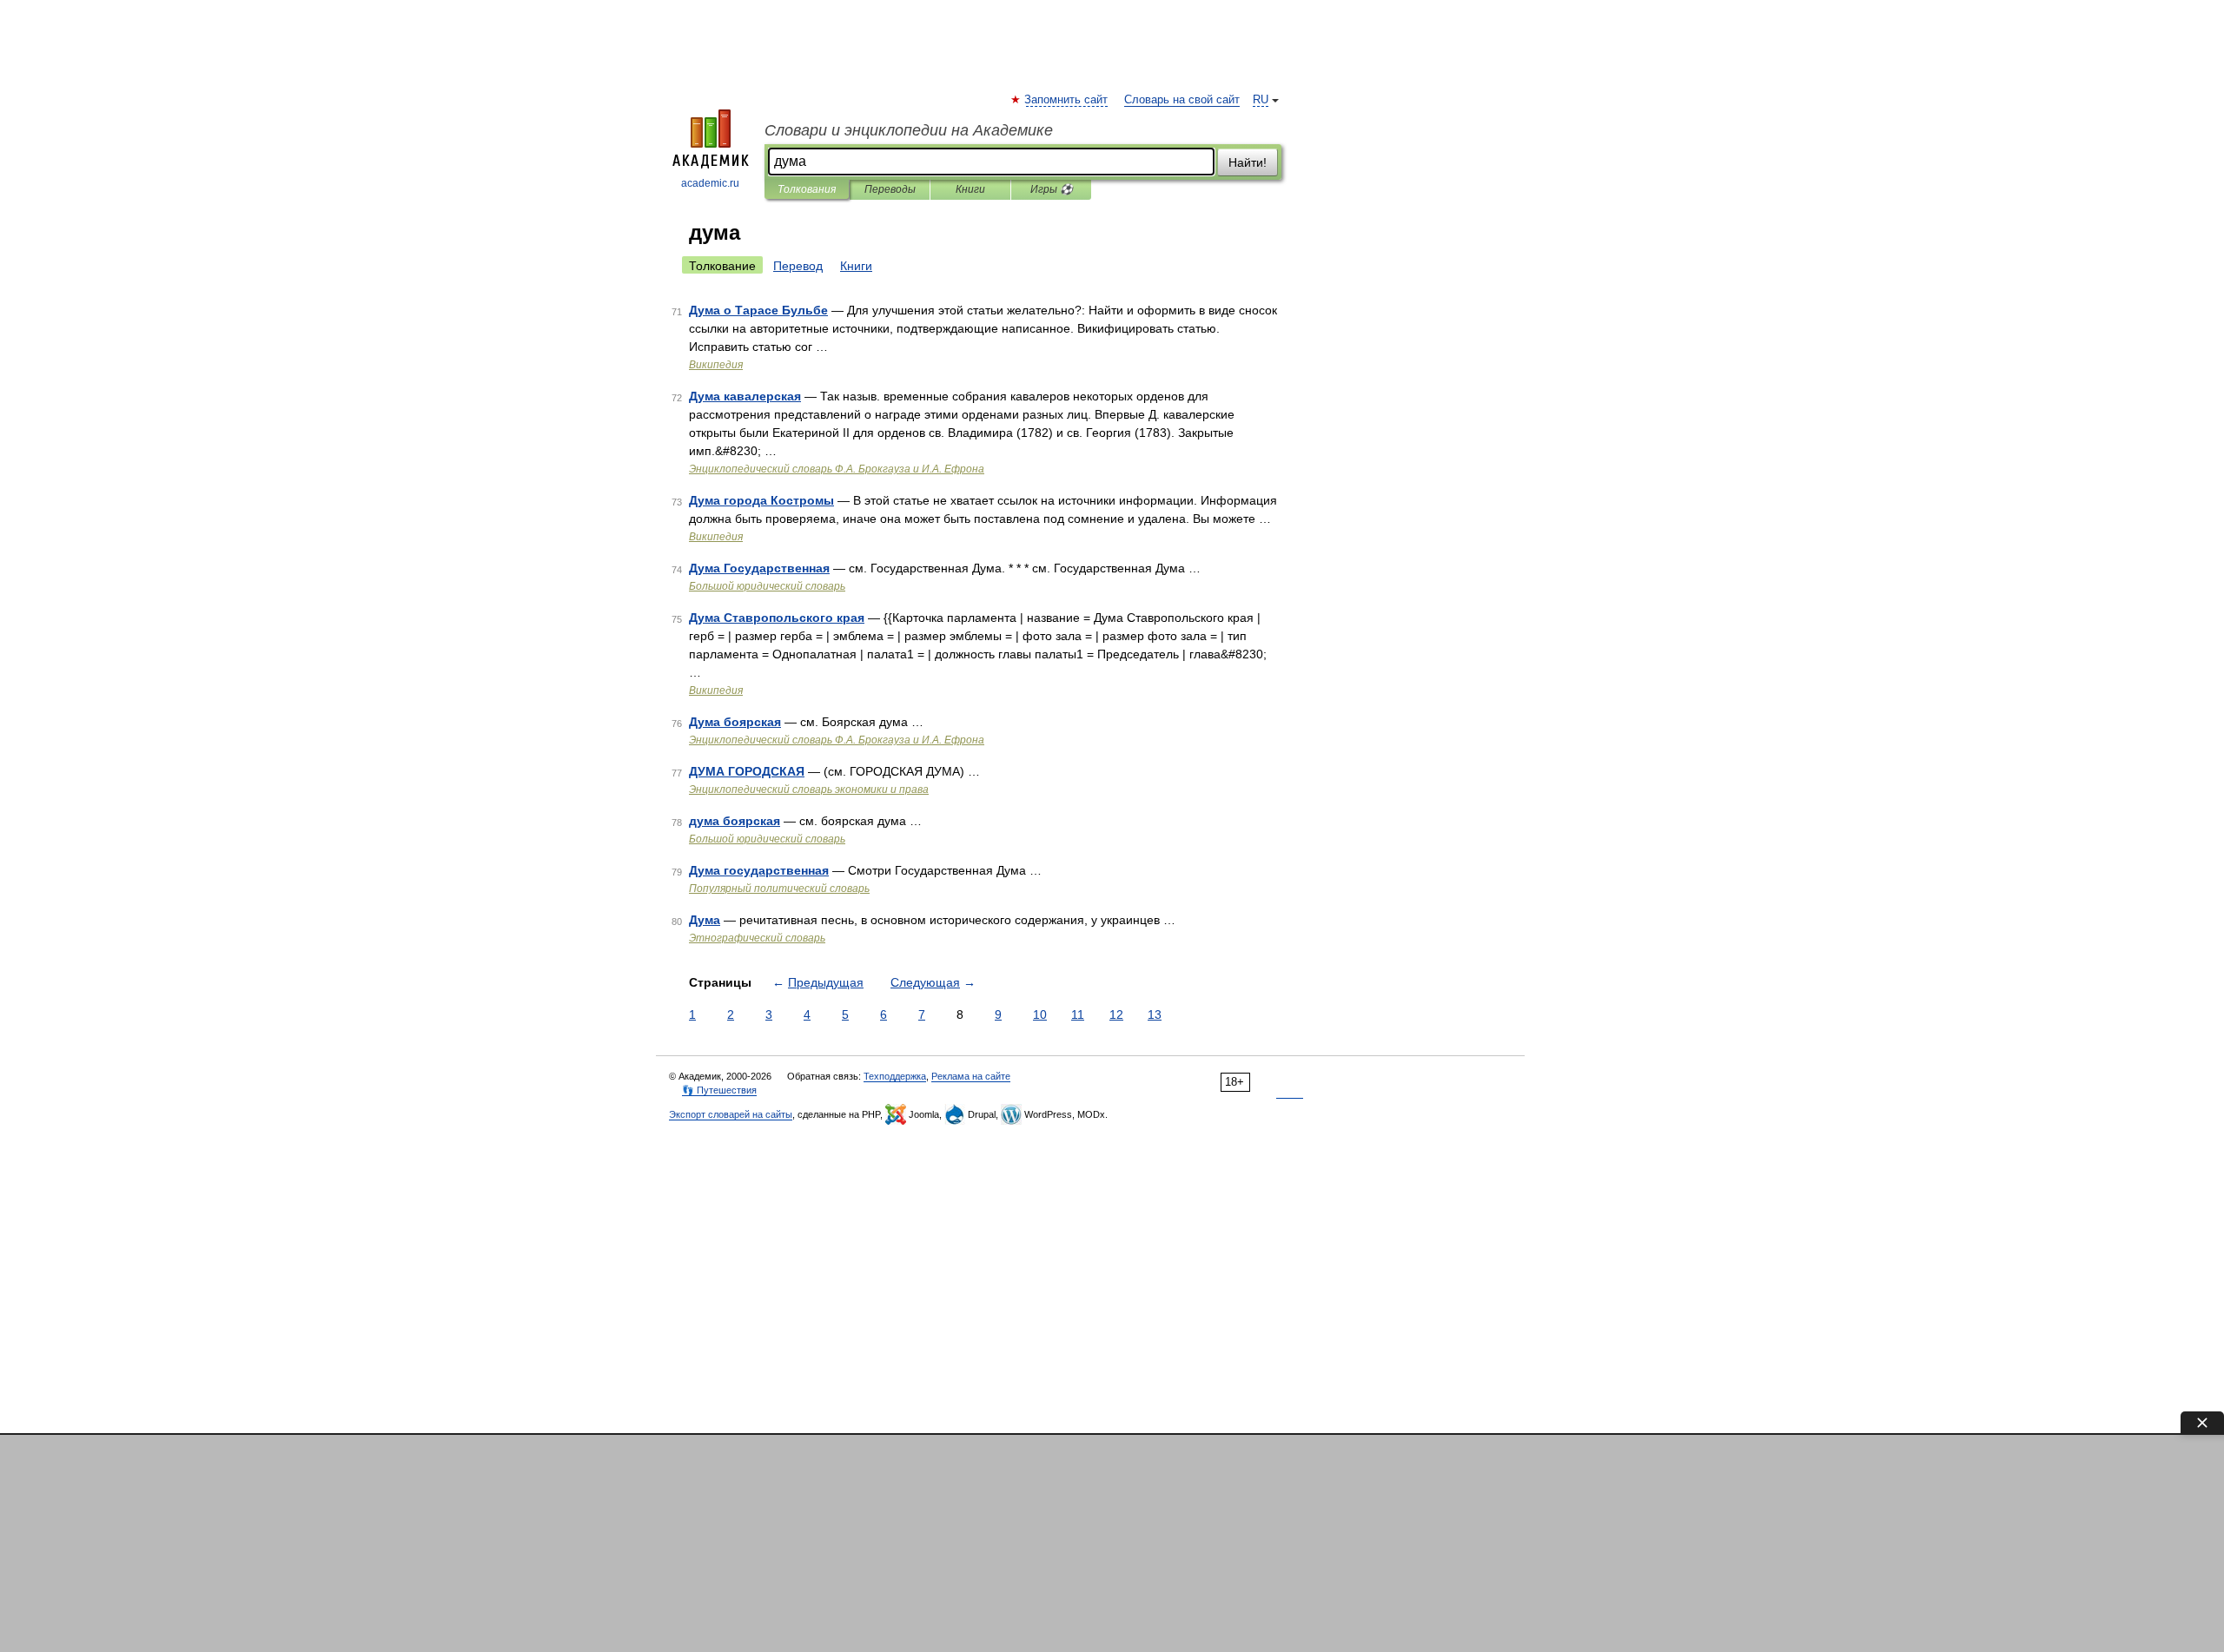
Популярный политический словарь (779, 889)
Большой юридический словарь (767, 586)
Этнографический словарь (757, 938)
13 (1155, 1014)
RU (1261, 100)
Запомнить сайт (1067, 100)
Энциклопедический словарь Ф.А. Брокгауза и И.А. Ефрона (837, 469)
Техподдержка (895, 1076)
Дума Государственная (759, 568)
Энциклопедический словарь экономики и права (809, 790)
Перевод (798, 266)
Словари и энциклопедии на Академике (909, 130)
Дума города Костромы (761, 500)
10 (1040, 1014)
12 (1116, 1014)
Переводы (890, 189)
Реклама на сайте (971, 1076)
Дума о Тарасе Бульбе (758, 310)
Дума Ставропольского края (777, 618)
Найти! (1248, 162)
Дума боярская (735, 722)
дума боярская (735, 821)
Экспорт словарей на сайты (731, 1114)
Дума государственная (759, 870)
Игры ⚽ (1052, 189)
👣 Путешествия (719, 1090)
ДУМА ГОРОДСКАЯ (747, 771)
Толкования (807, 189)
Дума (705, 920)
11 (1078, 1014)
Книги (970, 189)
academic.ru (710, 183)
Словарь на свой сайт (1182, 100)
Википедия (716, 365)
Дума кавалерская (745, 396)
